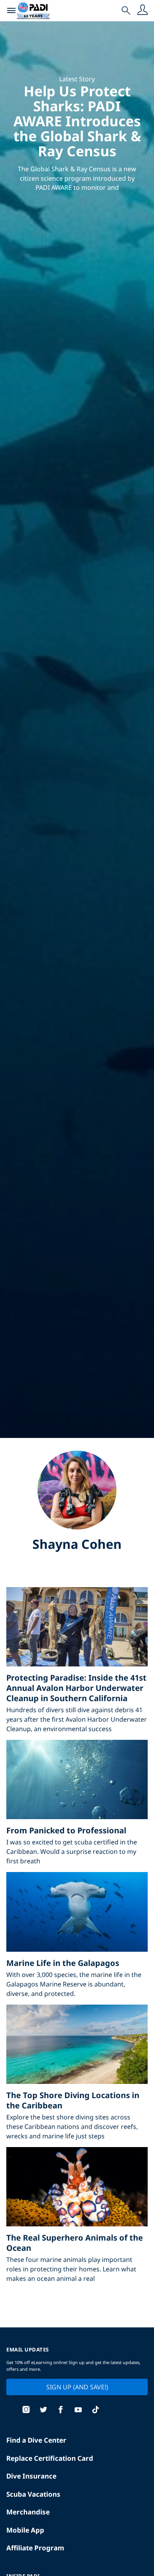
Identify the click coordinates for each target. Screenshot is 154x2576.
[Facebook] (61, 2410)
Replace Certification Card (50, 2458)
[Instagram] (26, 2410)
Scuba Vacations (33, 2494)
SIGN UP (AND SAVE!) (77, 2387)
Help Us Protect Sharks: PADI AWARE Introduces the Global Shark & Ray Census (77, 121)
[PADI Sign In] (143, 11)
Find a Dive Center (36, 2440)
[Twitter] (43, 2410)
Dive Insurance (31, 2476)
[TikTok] (96, 2410)
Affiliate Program (35, 2548)
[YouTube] (78, 2410)
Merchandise (28, 2512)
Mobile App (25, 2530)
